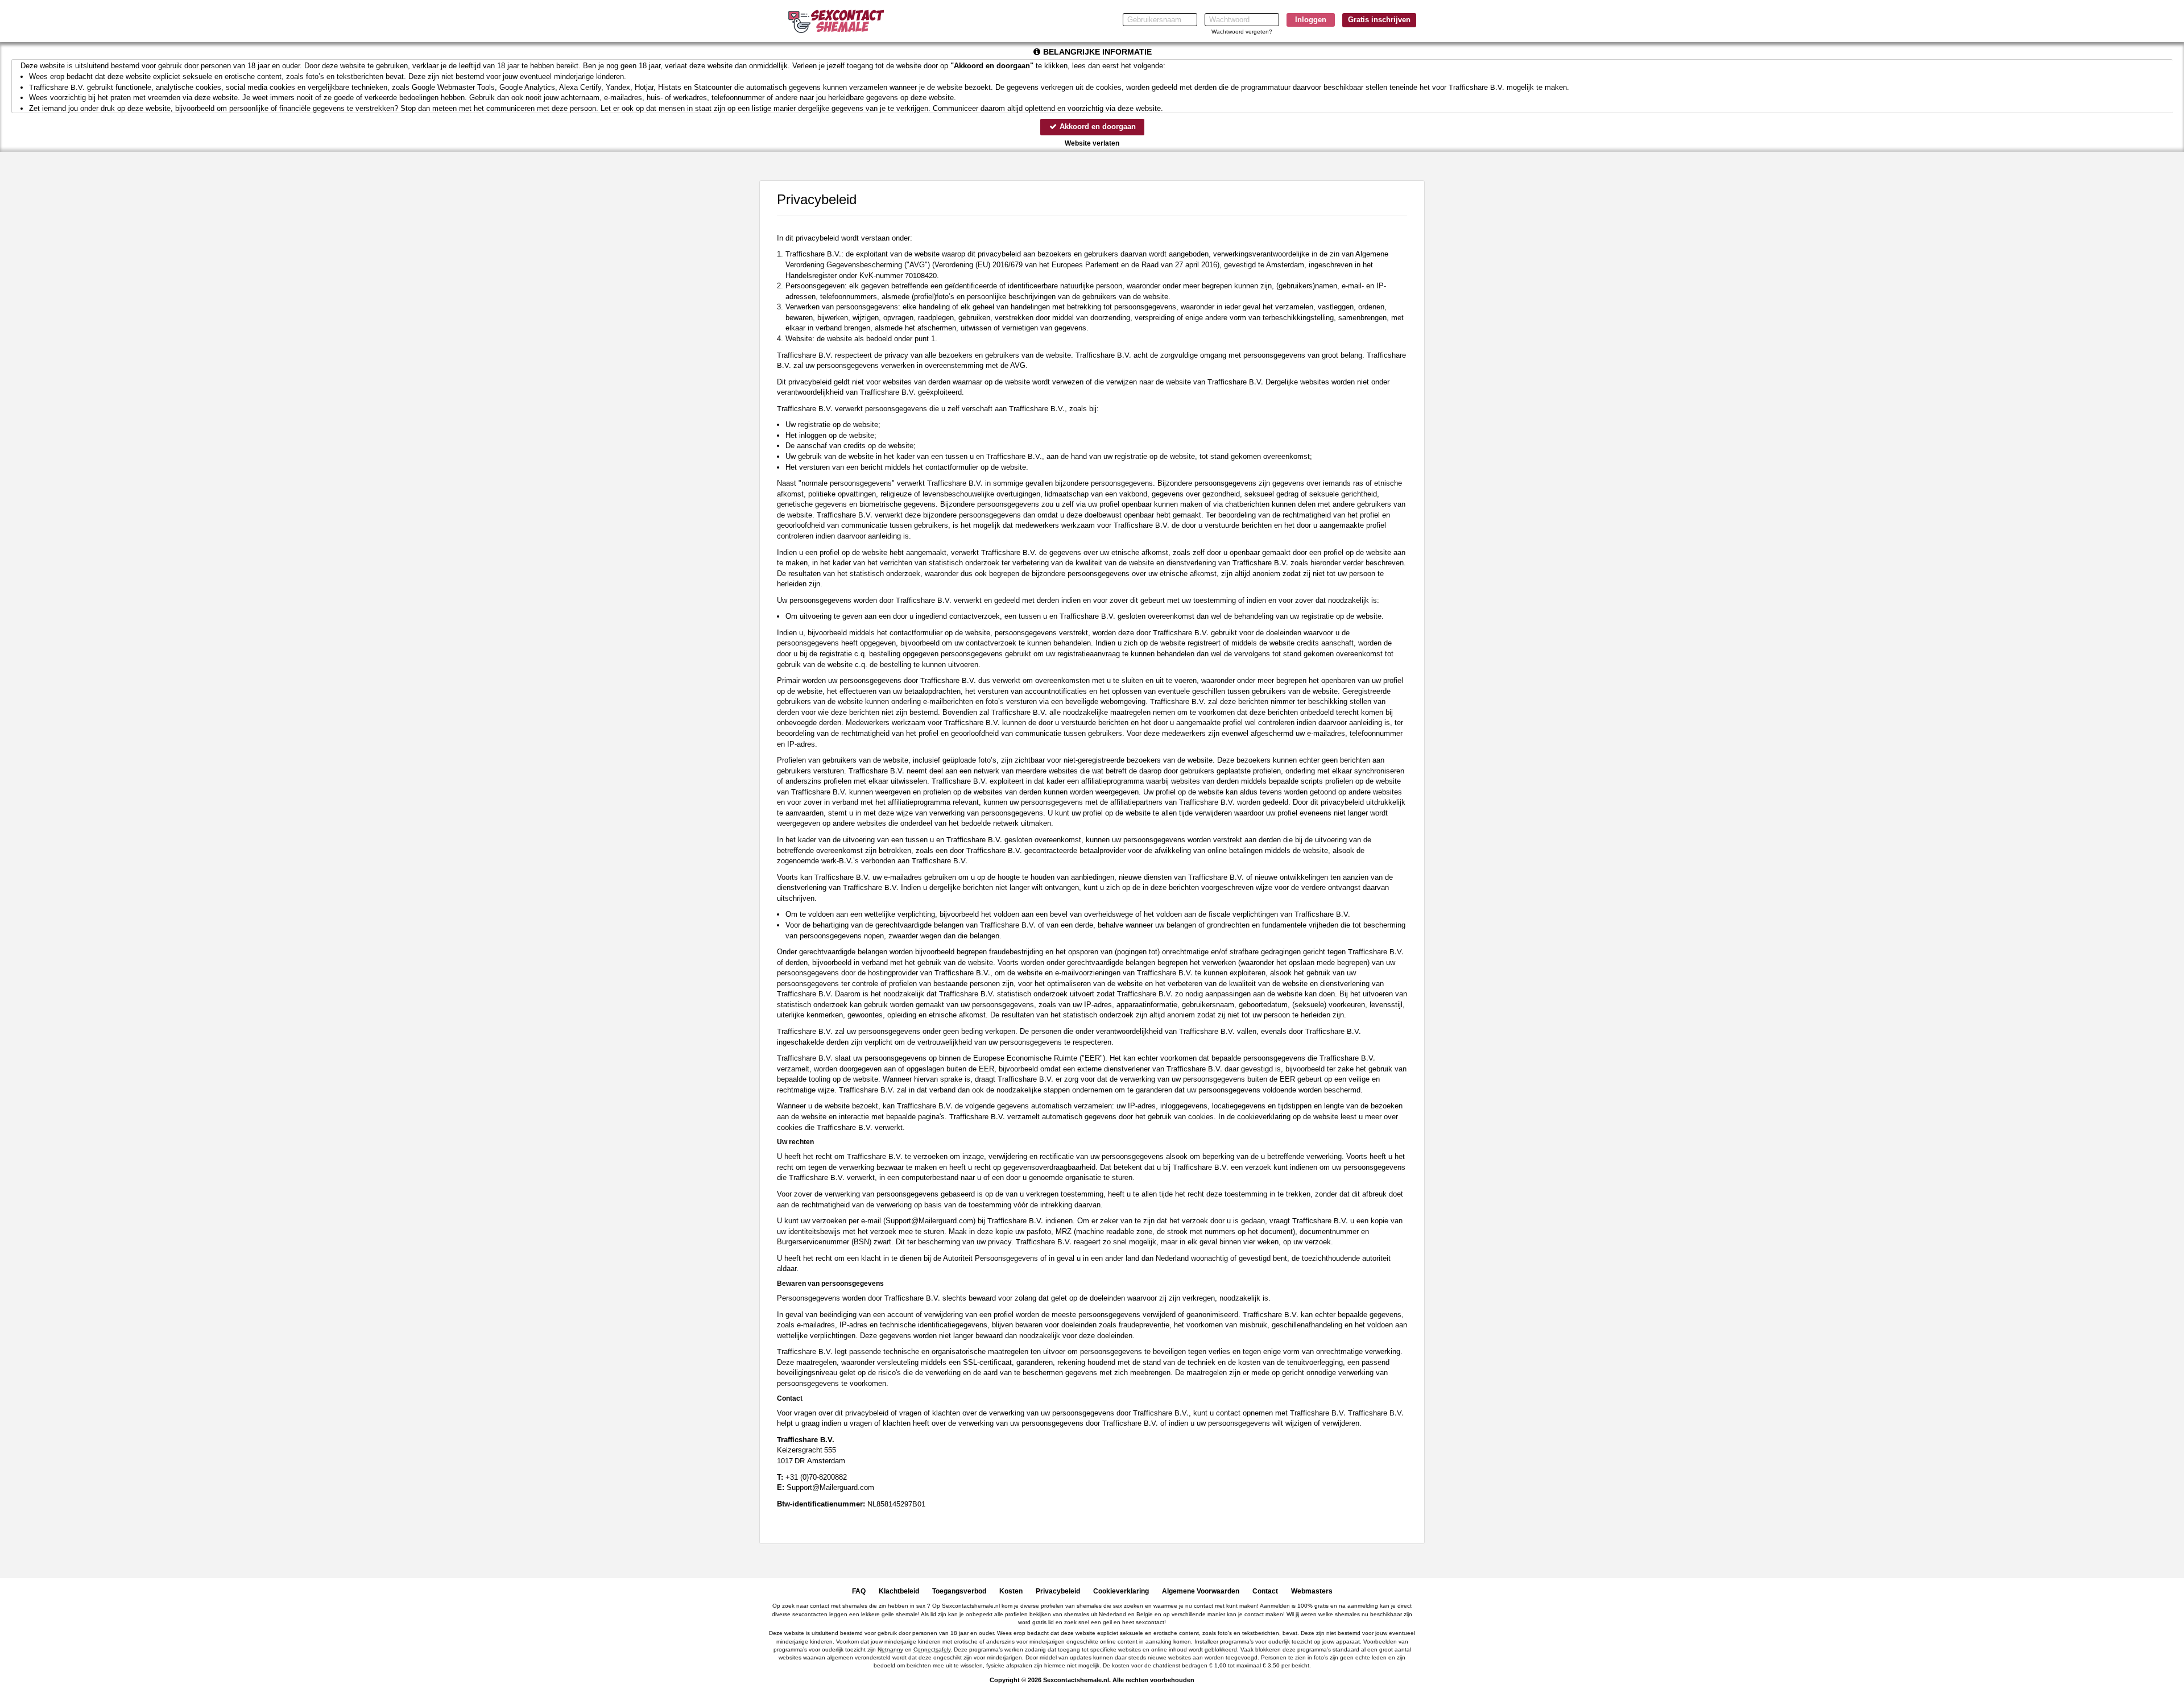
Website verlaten (1092, 143)
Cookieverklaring (1121, 1591)
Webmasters (1312, 1591)
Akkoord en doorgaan (1097, 127)
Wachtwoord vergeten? (1242, 32)
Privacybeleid (1058, 1591)
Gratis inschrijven (1379, 20)
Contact (1265, 1591)
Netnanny (890, 1649)
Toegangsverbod (959, 1591)
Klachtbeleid (899, 1591)
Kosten (1011, 1591)
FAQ (859, 1591)
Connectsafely (932, 1649)
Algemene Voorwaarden (1201, 1591)
